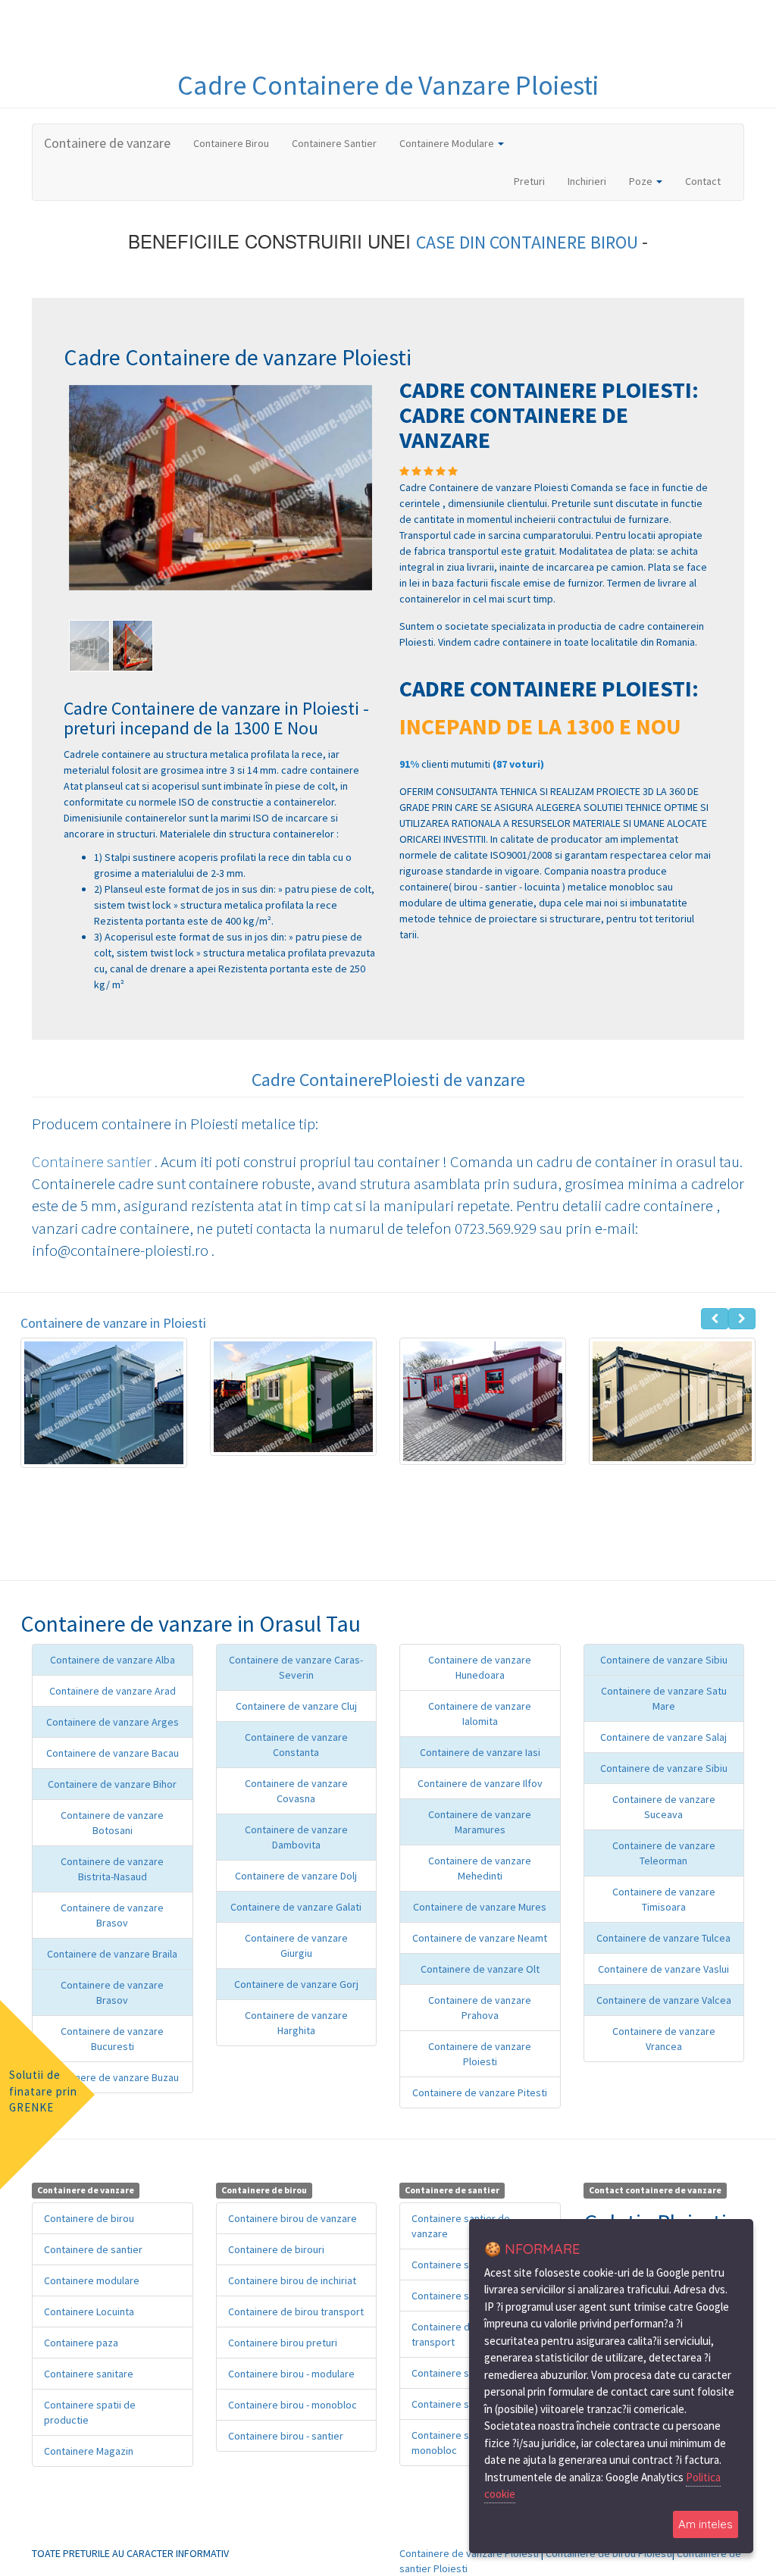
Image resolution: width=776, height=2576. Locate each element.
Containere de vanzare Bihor (112, 1784)
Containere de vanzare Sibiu (664, 1660)
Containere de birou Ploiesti (609, 2553)
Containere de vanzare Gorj (296, 1984)
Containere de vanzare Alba (113, 1660)
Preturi (535, 181)
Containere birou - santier (286, 2436)
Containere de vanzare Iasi (480, 1752)
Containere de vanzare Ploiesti (469, 2553)
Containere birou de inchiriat (292, 2280)
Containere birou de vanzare (293, 2218)
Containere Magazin (89, 2451)
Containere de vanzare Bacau (113, 1753)
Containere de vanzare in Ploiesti (113, 1323)
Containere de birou (89, 2218)
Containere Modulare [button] (448, 143)
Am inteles (706, 2524)
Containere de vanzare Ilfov (480, 1783)
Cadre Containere (281, 85)
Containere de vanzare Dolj (296, 1876)
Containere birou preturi (283, 2343)
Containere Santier (334, 143)
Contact (703, 181)
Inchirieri (587, 181)
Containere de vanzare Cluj (296, 1706)
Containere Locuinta (89, 2312)
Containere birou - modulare (291, 2374)
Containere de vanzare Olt (480, 1969)
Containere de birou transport (296, 2312)
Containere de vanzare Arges (113, 1722)
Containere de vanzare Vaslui (663, 1969)
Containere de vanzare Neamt (480, 1938)
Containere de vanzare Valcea (664, 2000)
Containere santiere (457, 2265)
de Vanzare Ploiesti (491, 85)
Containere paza (81, 2343)
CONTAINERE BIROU (566, 242)
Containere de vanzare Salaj (663, 1737)
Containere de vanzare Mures (480, 1907)
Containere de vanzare (107, 143)
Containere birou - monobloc (293, 2405)
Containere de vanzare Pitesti (480, 2092)
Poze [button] (642, 181)
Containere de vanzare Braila (112, 1954)
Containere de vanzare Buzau (113, 2077)
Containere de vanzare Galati (296, 1907)
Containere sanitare (89, 2374)
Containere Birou (231, 143)
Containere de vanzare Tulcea (663, 1938)
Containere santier (93, 1161)
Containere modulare (92, 2280)
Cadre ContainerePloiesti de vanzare (388, 1080)
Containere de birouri (276, 2249)
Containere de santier (93, 2249)
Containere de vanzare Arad (113, 1691)
